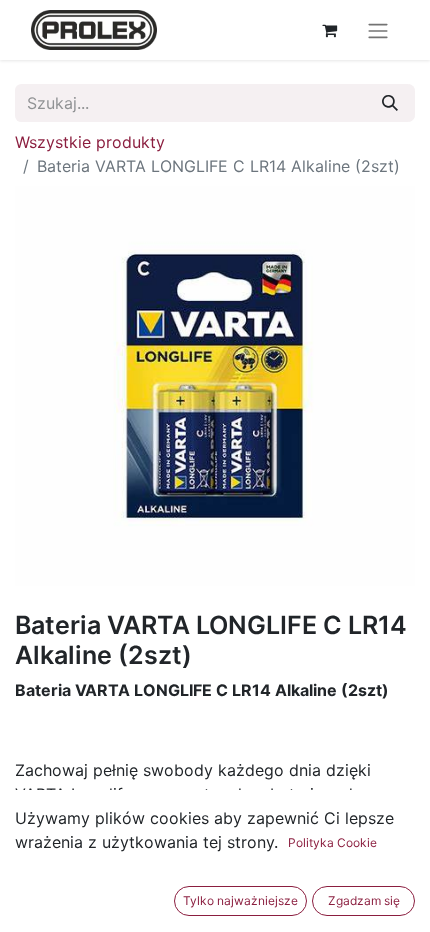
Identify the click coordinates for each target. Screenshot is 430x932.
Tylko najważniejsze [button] (240, 900)
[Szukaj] (390, 103)
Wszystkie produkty (90, 142)
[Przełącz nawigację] (378, 30)
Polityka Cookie (332, 842)
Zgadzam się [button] (364, 900)
